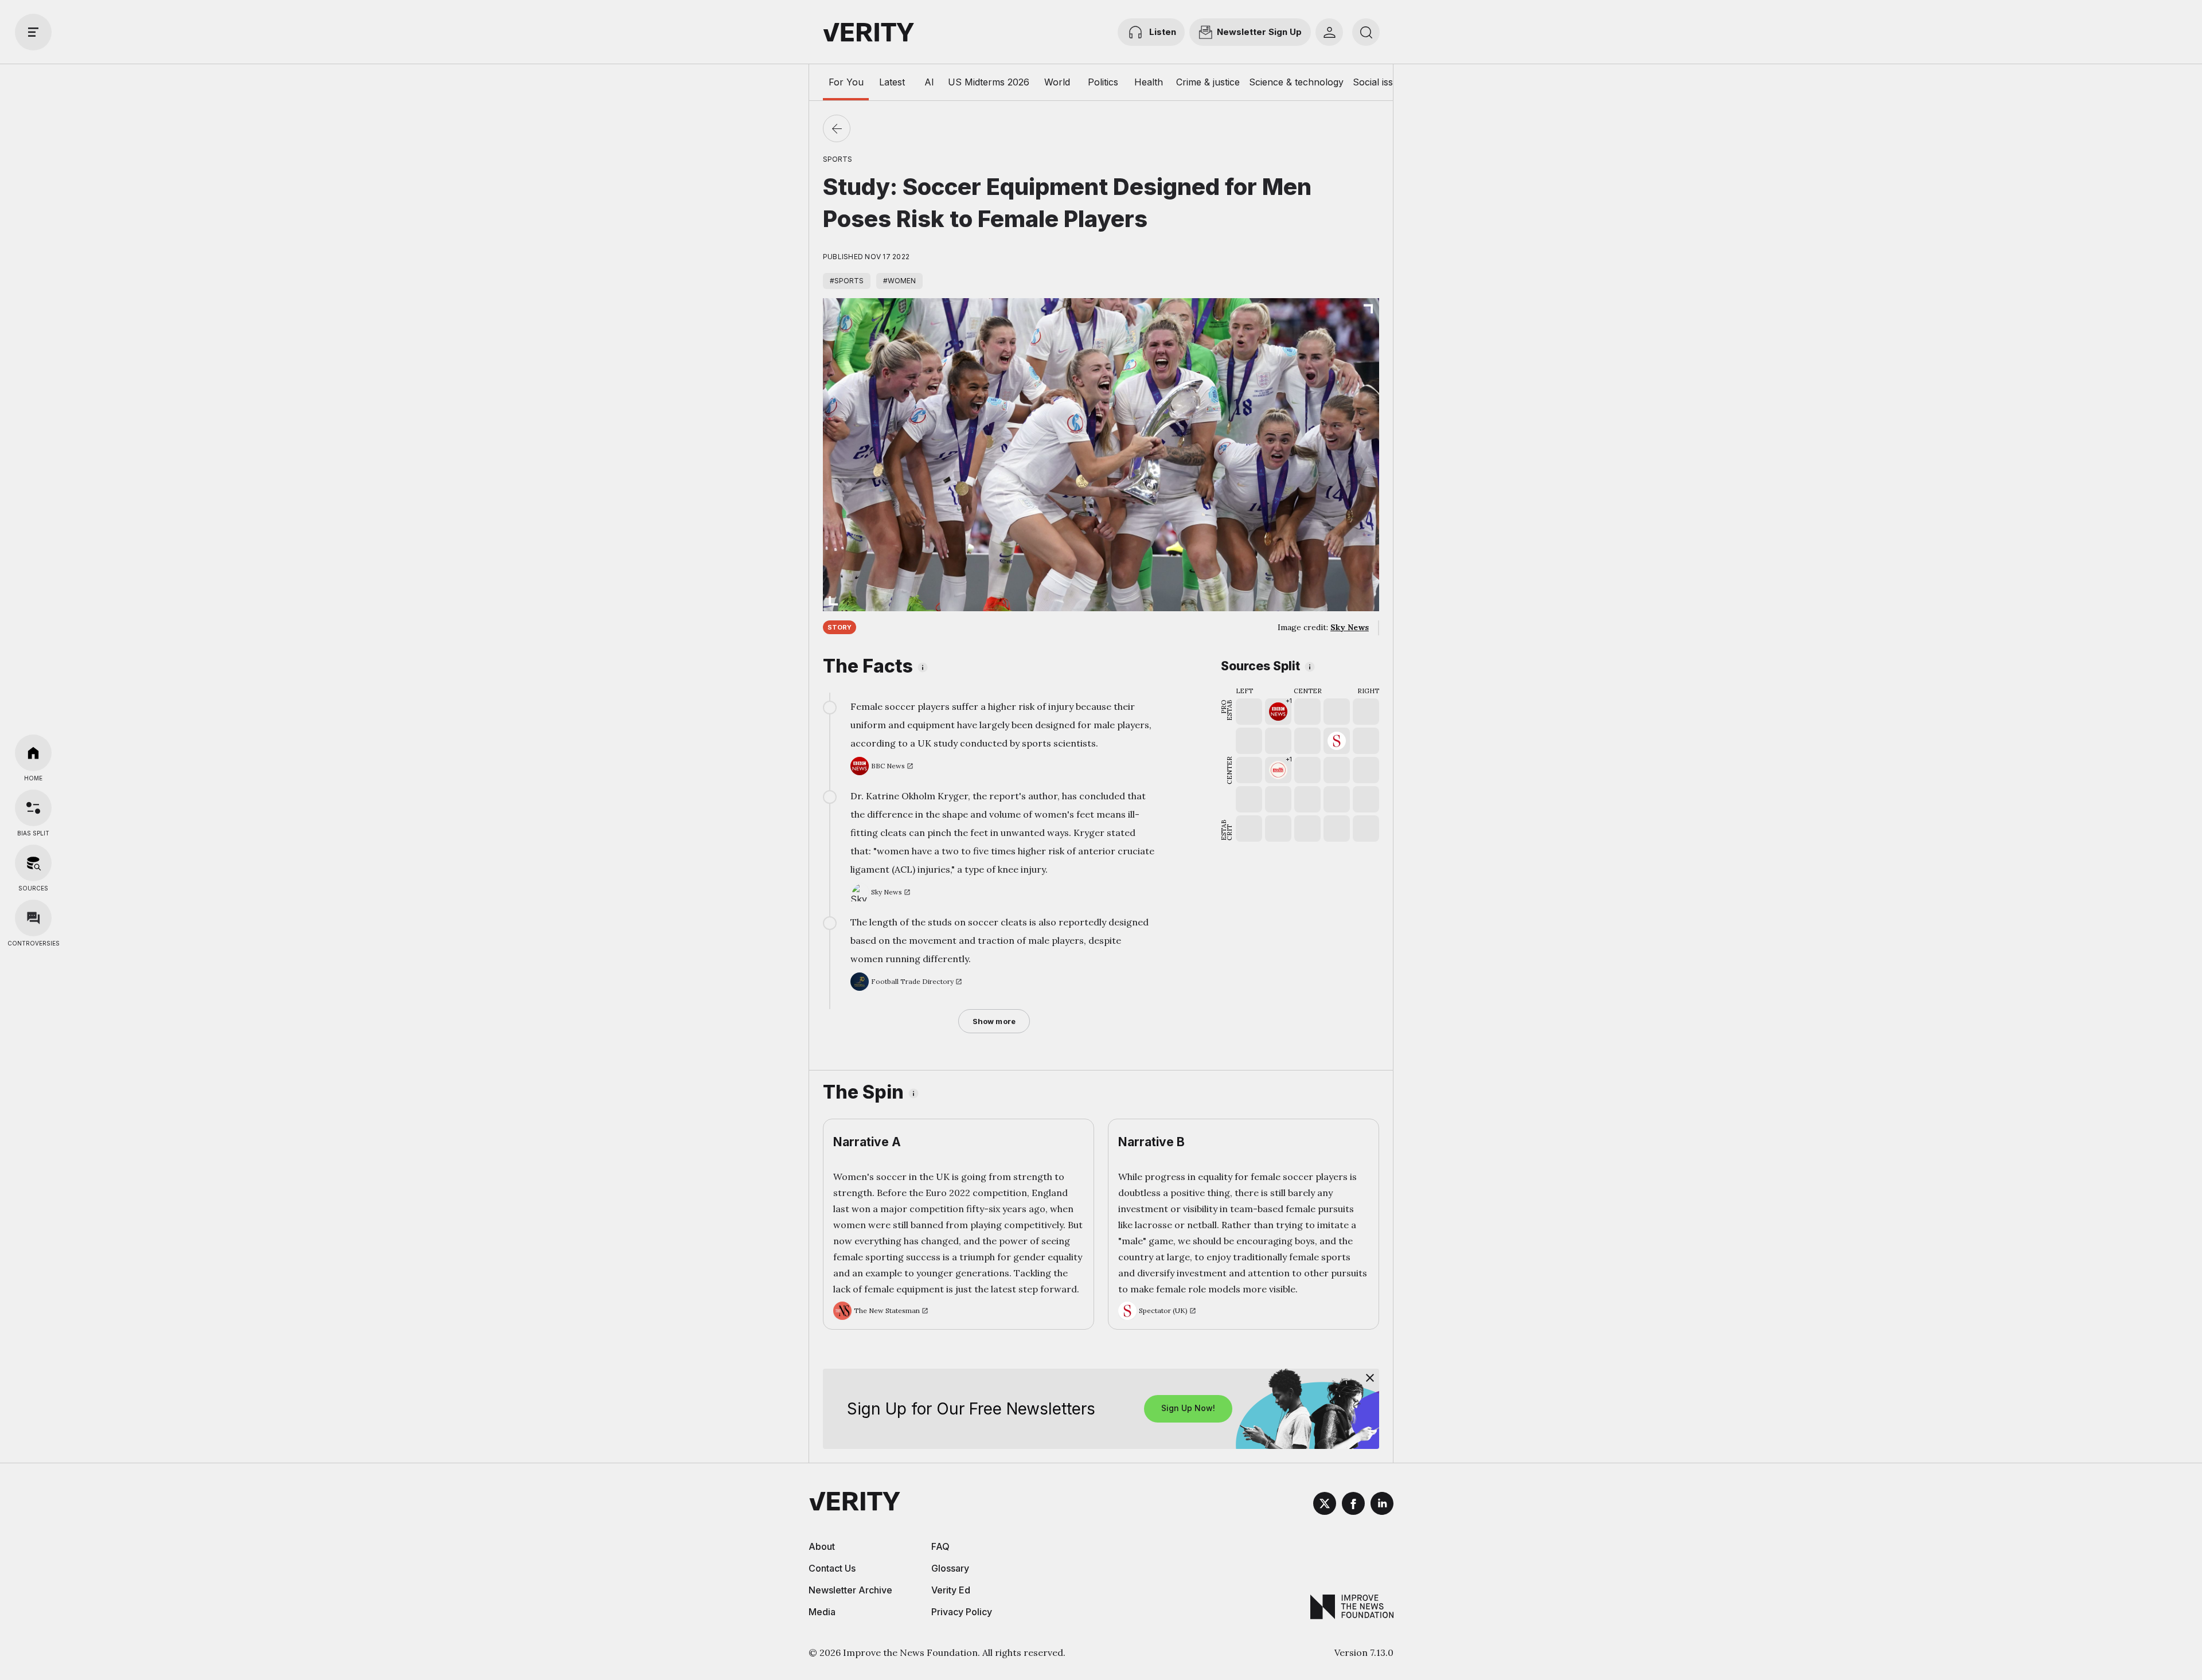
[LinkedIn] (1382, 1505)
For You (846, 82)
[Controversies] (33, 918)
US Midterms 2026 (989, 82)
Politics (1103, 82)
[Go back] (837, 128)
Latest (892, 82)
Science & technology (1296, 82)
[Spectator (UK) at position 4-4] (1337, 741)
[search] (1366, 32)
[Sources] (33, 863)
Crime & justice (1208, 82)
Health (1149, 82)
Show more (994, 1021)
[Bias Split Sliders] (33, 808)
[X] (1325, 1505)
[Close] (1370, 1378)
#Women (899, 281)
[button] (1278, 712)
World (1057, 82)
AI (929, 82)
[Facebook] (1353, 1505)
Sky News (1350, 627)
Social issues (1381, 82)
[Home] (33, 753)
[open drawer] (33, 32)
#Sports (847, 281)
